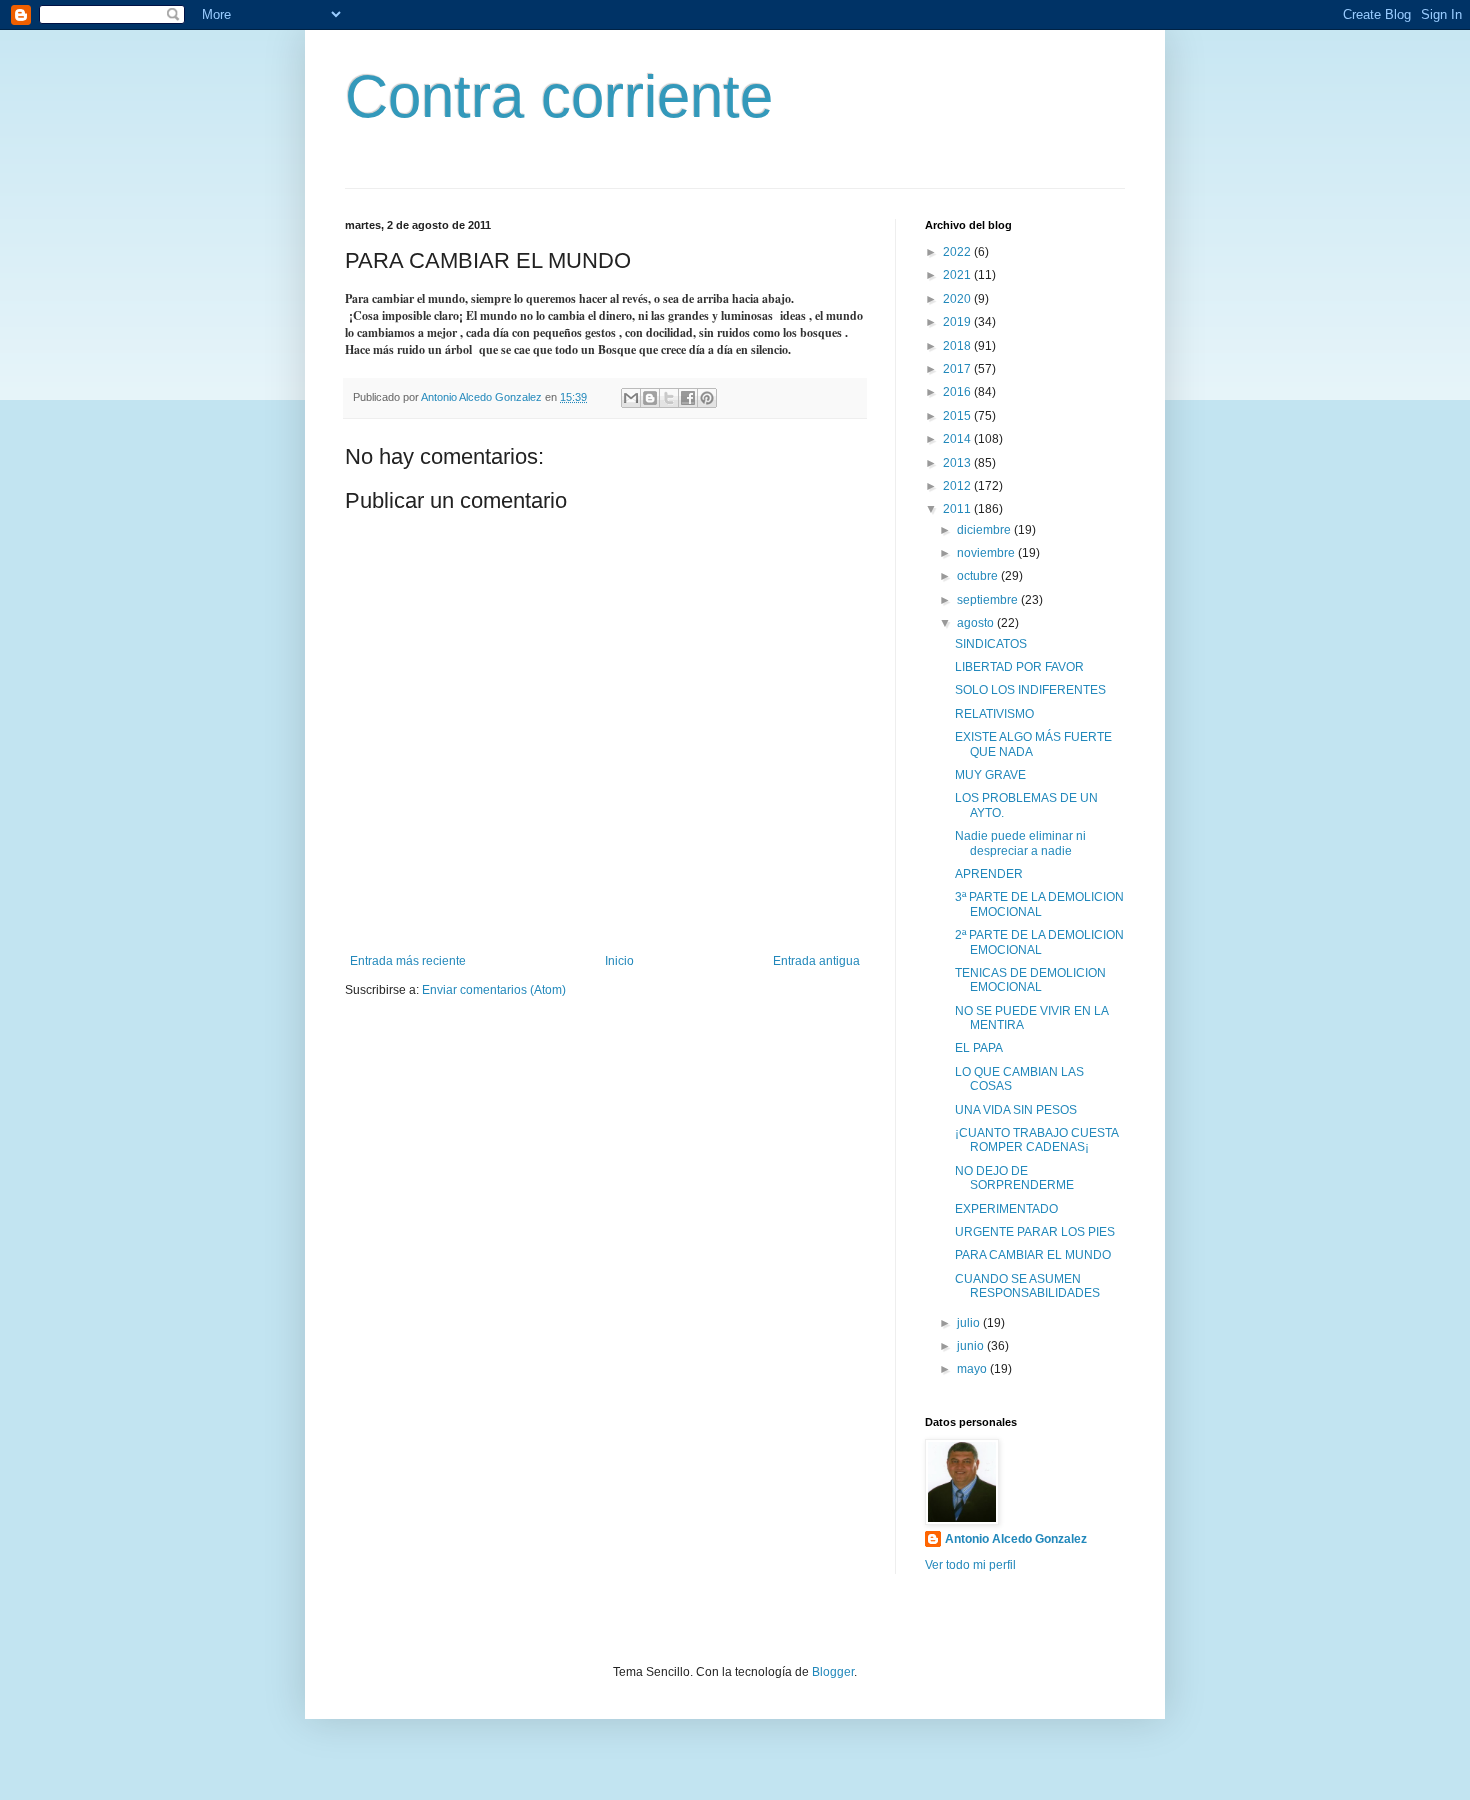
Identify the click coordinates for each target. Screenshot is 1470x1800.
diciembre (985, 530)
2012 (958, 486)
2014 (958, 439)
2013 (958, 463)
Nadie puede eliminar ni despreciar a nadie (1020, 843)
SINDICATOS (991, 644)
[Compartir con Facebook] (688, 398)
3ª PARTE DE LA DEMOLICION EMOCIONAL (1039, 904)
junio (972, 1346)
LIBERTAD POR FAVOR (1019, 667)
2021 (958, 275)
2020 (958, 299)
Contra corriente (559, 96)
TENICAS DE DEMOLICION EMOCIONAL (1030, 980)
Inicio (619, 961)
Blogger (833, 1672)
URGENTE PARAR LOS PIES (1035, 1232)
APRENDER (989, 874)
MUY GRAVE (990, 775)
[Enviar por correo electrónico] (631, 398)
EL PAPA (979, 1048)
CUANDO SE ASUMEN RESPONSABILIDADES (1027, 1286)
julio (970, 1323)
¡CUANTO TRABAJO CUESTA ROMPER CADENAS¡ (1036, 1140)
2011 (958, 509)
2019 (958, 322)
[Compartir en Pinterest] (707, 398)
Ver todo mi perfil (970, 1565)
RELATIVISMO (994, 714)
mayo (973, 1369)
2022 (958, 252)
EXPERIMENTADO (1006, 1209)
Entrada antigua (816, 961)
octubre (979, 576)
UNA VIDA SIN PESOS (1016, 1110)
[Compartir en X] (669, 398)
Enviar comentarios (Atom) (494, 990)
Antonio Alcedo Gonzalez (1016, 1539)
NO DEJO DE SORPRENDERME (1014, 1178)
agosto (977, 623)
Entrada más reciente (408, 961)
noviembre (987, 553)
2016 (958, 392)
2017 (958, 369)
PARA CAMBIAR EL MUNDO (1033, 1255)
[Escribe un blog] (650, 398)
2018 (958, 346)
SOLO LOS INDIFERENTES (1030, 690)
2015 (958, 416)
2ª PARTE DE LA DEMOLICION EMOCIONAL (1039, 942)
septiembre (989, 600)
